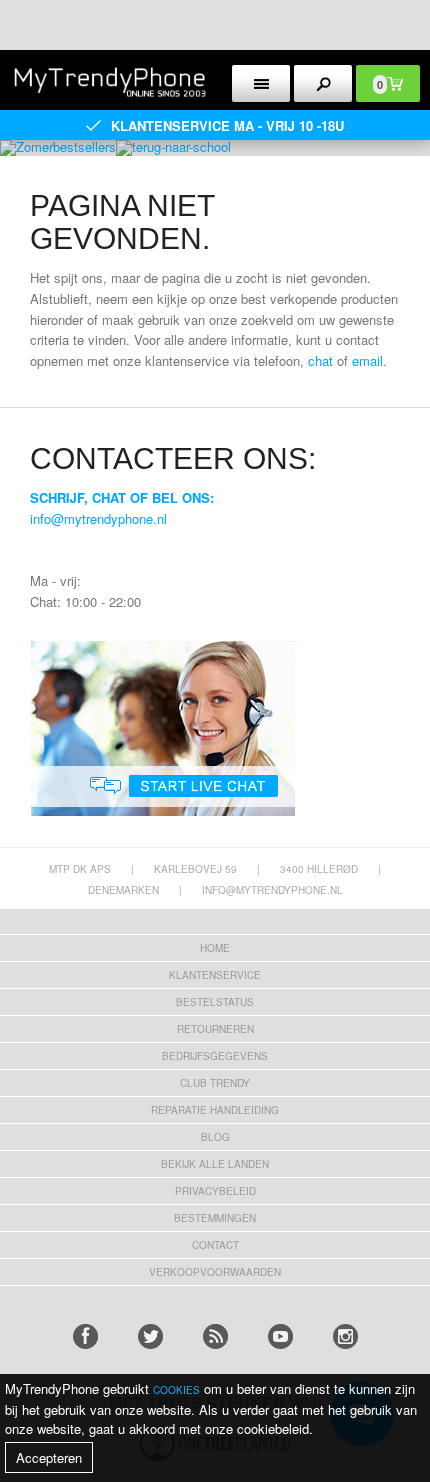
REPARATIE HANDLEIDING (215, 1110)
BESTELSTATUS (215, 1002)
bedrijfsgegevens (215, 1056)
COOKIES (176, 1390)
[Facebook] (85, 1336)
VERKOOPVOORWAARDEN (215, 1272)
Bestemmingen (215, 1218)
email (367, 360)
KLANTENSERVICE (215, 975)
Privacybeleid (215, 1191)
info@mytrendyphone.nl (98, 518)
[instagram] (345, 1336)
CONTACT (215, 1245)
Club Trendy (215, 1083)
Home (215, 948)
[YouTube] (280, 1336)
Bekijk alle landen (215, 1164)
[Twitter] (150, 1336)
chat (320, 360)
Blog (215, 1137)
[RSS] (215, 1336)
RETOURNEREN (215, 1029)
